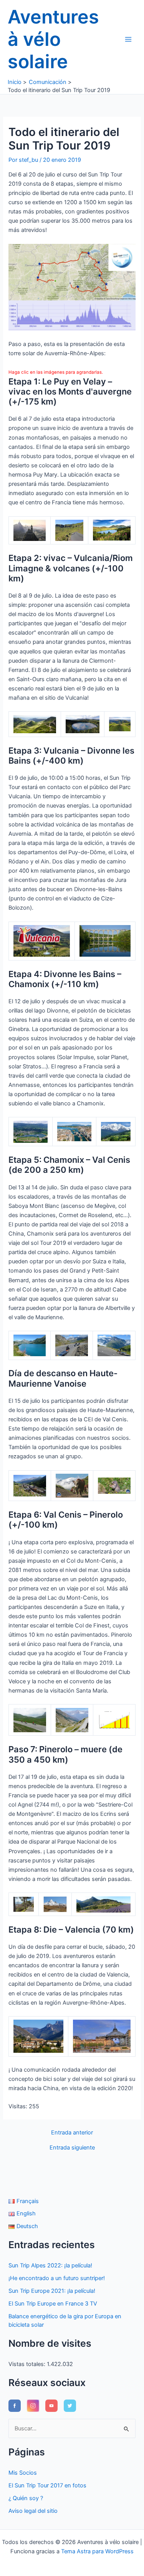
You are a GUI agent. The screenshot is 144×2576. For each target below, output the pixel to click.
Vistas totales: (28, 2364)
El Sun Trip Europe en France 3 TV (53, 2304)
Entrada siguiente (72, 2148)
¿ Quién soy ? (26, 2498)
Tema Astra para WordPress (97, 2551)
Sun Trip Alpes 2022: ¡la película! (50, 2265)
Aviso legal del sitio (33, 2511)
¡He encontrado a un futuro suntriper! (57, 2278)
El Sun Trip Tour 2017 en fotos (47, 2485)
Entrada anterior (72, 2133)
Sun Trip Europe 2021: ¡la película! (52, 2291)
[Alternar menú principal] (128, 39)
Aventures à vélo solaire (53, 39)
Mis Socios (23, 2473)
